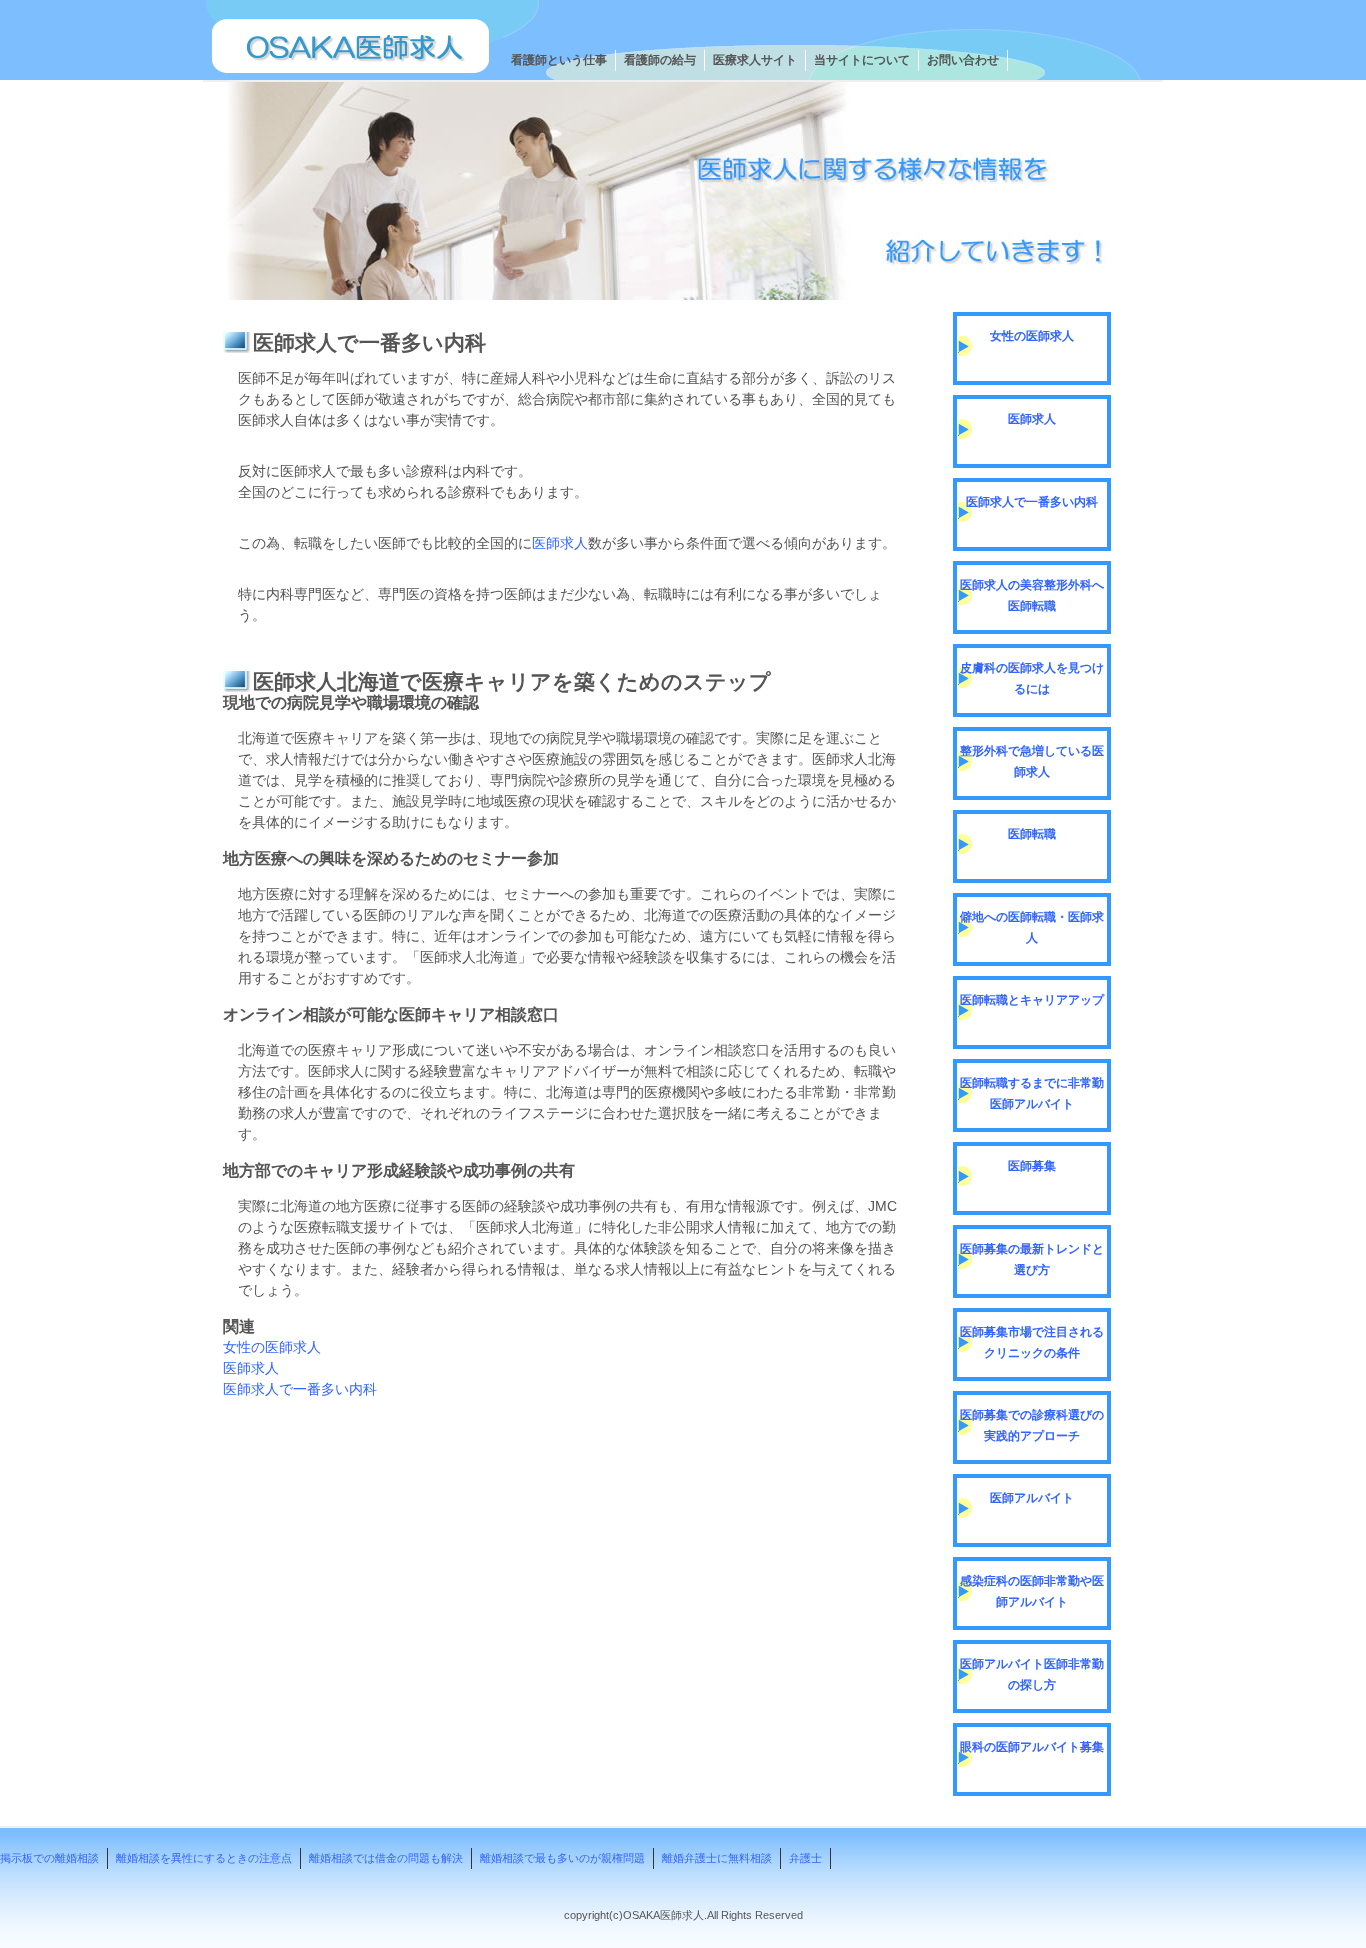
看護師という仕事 (559, 60)
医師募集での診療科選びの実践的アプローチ (1032, 1425)
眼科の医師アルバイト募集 (1032, 1747)
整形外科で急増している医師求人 (1032, 761)
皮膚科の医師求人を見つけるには (1032, 678)
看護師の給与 (660, 60)
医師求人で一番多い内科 (300, 1389)
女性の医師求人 (272, 1347)
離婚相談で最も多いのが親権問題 (562, 1858)
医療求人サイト (755, 60)
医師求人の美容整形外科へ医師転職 (1032, 595)
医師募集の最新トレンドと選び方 (1032, 1259)
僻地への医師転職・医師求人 (1032, 927)
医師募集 (1032, 1166)
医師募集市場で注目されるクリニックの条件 (1032, 1342)
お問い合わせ (963, 60)
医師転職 (1032, 834)
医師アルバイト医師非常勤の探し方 (1032, 1674)
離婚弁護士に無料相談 (717, 1858)
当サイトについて (862, 60)
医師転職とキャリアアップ (1032, 1000)
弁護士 (805, 1858)
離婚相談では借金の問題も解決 (386, 1858)
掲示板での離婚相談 (49, 1858)
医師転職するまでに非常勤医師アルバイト (1032, 1093)
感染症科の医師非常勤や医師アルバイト (1032, 1591)
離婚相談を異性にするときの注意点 (204, 1858)
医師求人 (560, 543)
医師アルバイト (1032, 1498)
